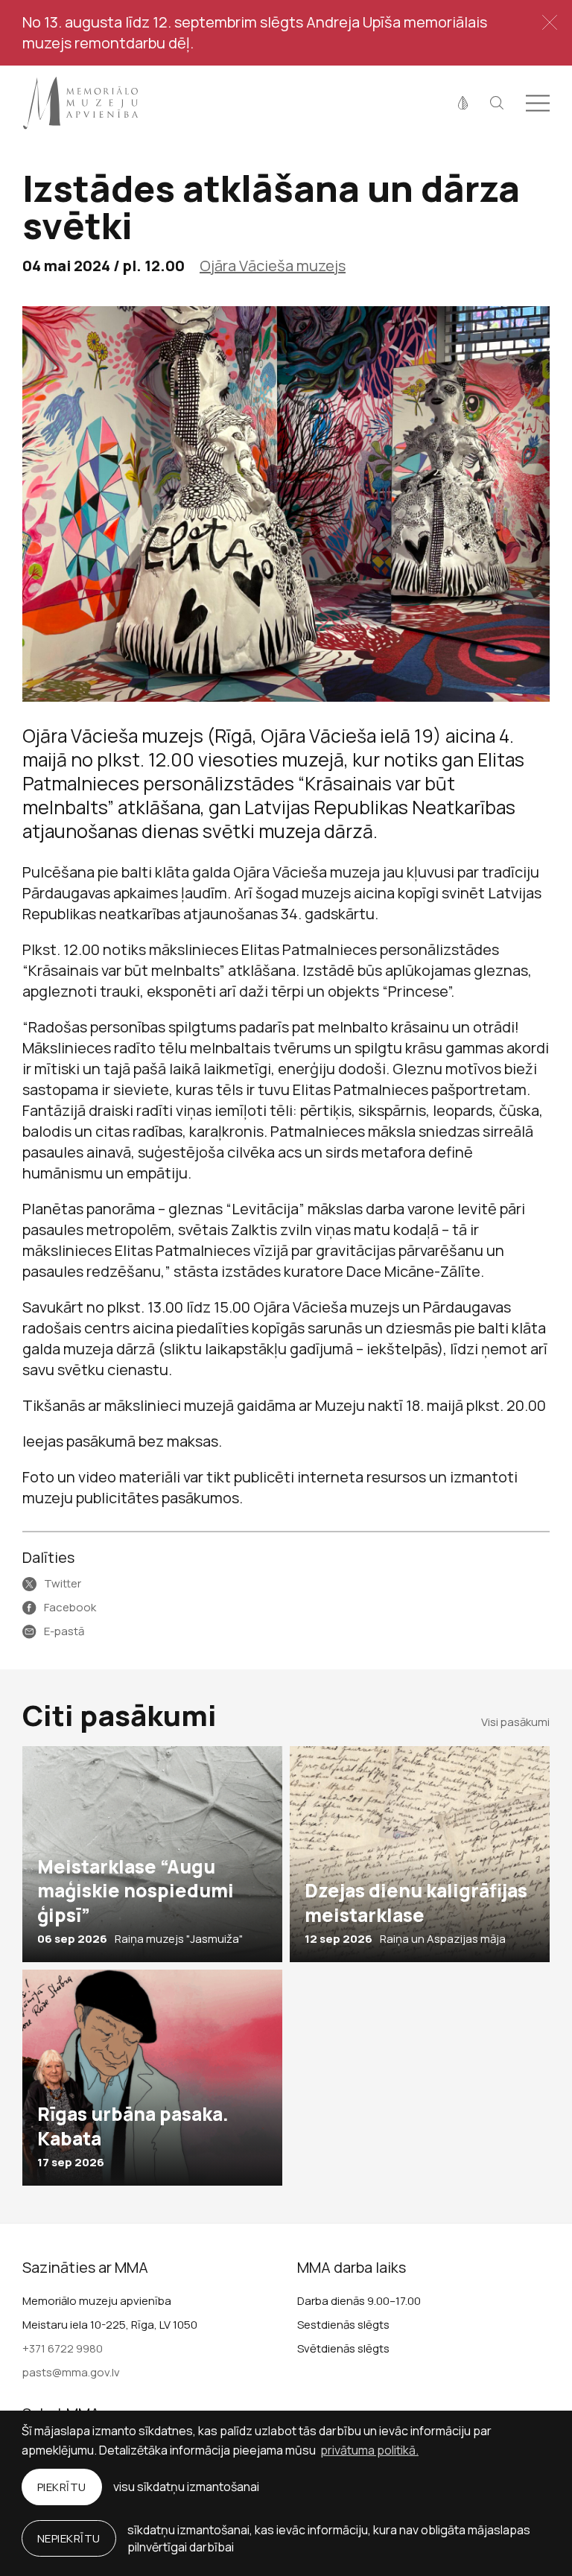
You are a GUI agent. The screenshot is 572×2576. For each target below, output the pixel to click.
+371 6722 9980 (63, 2348)
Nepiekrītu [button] (69, 2538)
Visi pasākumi (515, 1722)
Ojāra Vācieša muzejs (273, 266)
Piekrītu (62, 2487)
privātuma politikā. (369, 2450)
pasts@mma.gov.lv (71, 2372)
